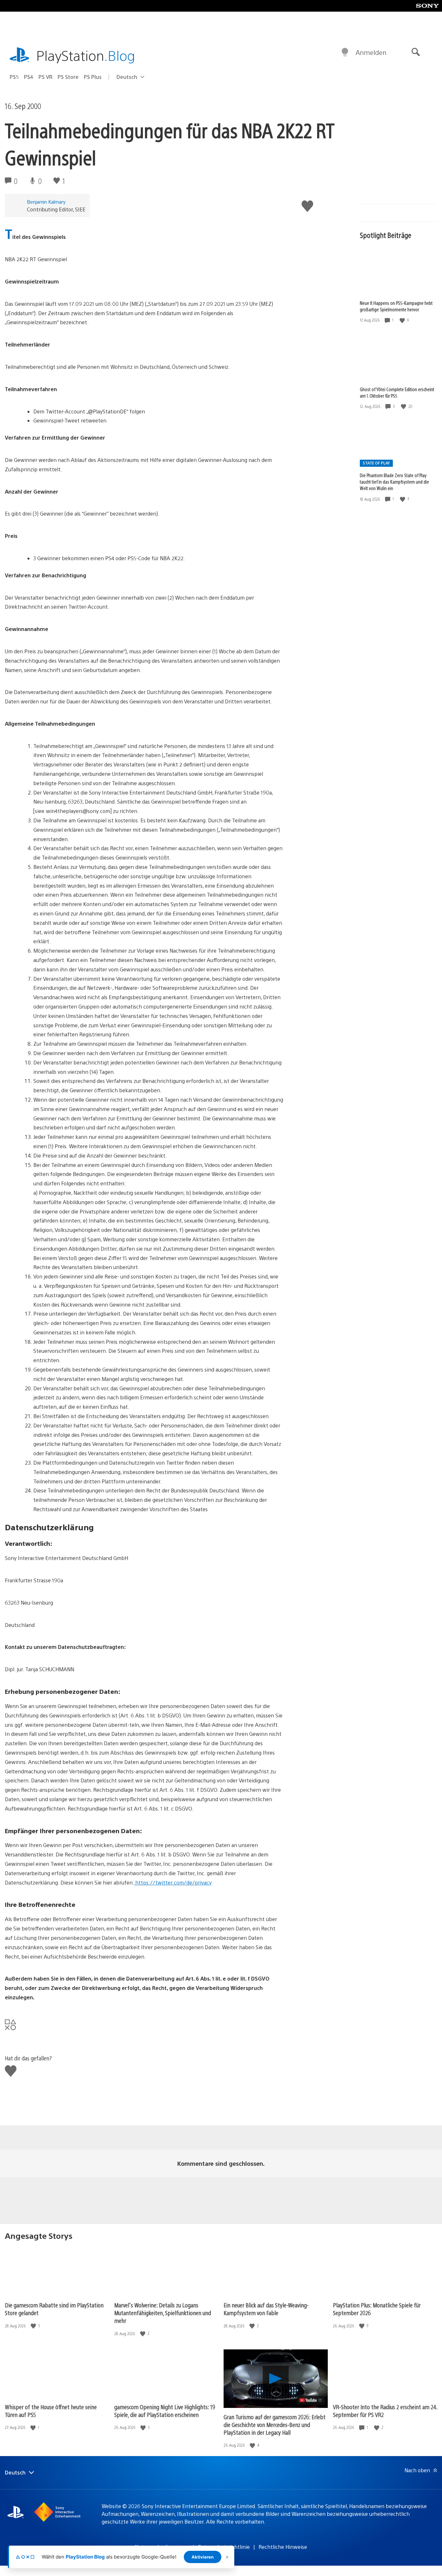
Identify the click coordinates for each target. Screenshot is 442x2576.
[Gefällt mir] (403, 320)
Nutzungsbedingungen (162, 2547)
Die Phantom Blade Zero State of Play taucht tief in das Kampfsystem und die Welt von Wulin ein (394, 482)
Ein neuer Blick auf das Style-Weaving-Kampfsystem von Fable (266, 2309)
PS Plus (93, 77)
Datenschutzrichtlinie (224, 2547)
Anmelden (371, 52)
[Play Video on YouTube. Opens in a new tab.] (311, 2400)
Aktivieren (203, 2557)
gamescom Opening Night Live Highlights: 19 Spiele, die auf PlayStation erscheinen (165, 2411)
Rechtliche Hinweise (283, 2547)
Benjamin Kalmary (46, 202)
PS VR (45, 77)
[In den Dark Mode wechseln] (345, 52)
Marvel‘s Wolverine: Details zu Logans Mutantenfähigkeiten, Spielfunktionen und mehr (163, 2313)
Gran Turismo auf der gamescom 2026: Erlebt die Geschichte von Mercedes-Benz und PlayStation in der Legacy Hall (275, 2425)
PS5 (14, 77)
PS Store (68, 77)
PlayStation (86, 55)
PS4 (29, 77)
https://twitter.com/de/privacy (173, 1882)
